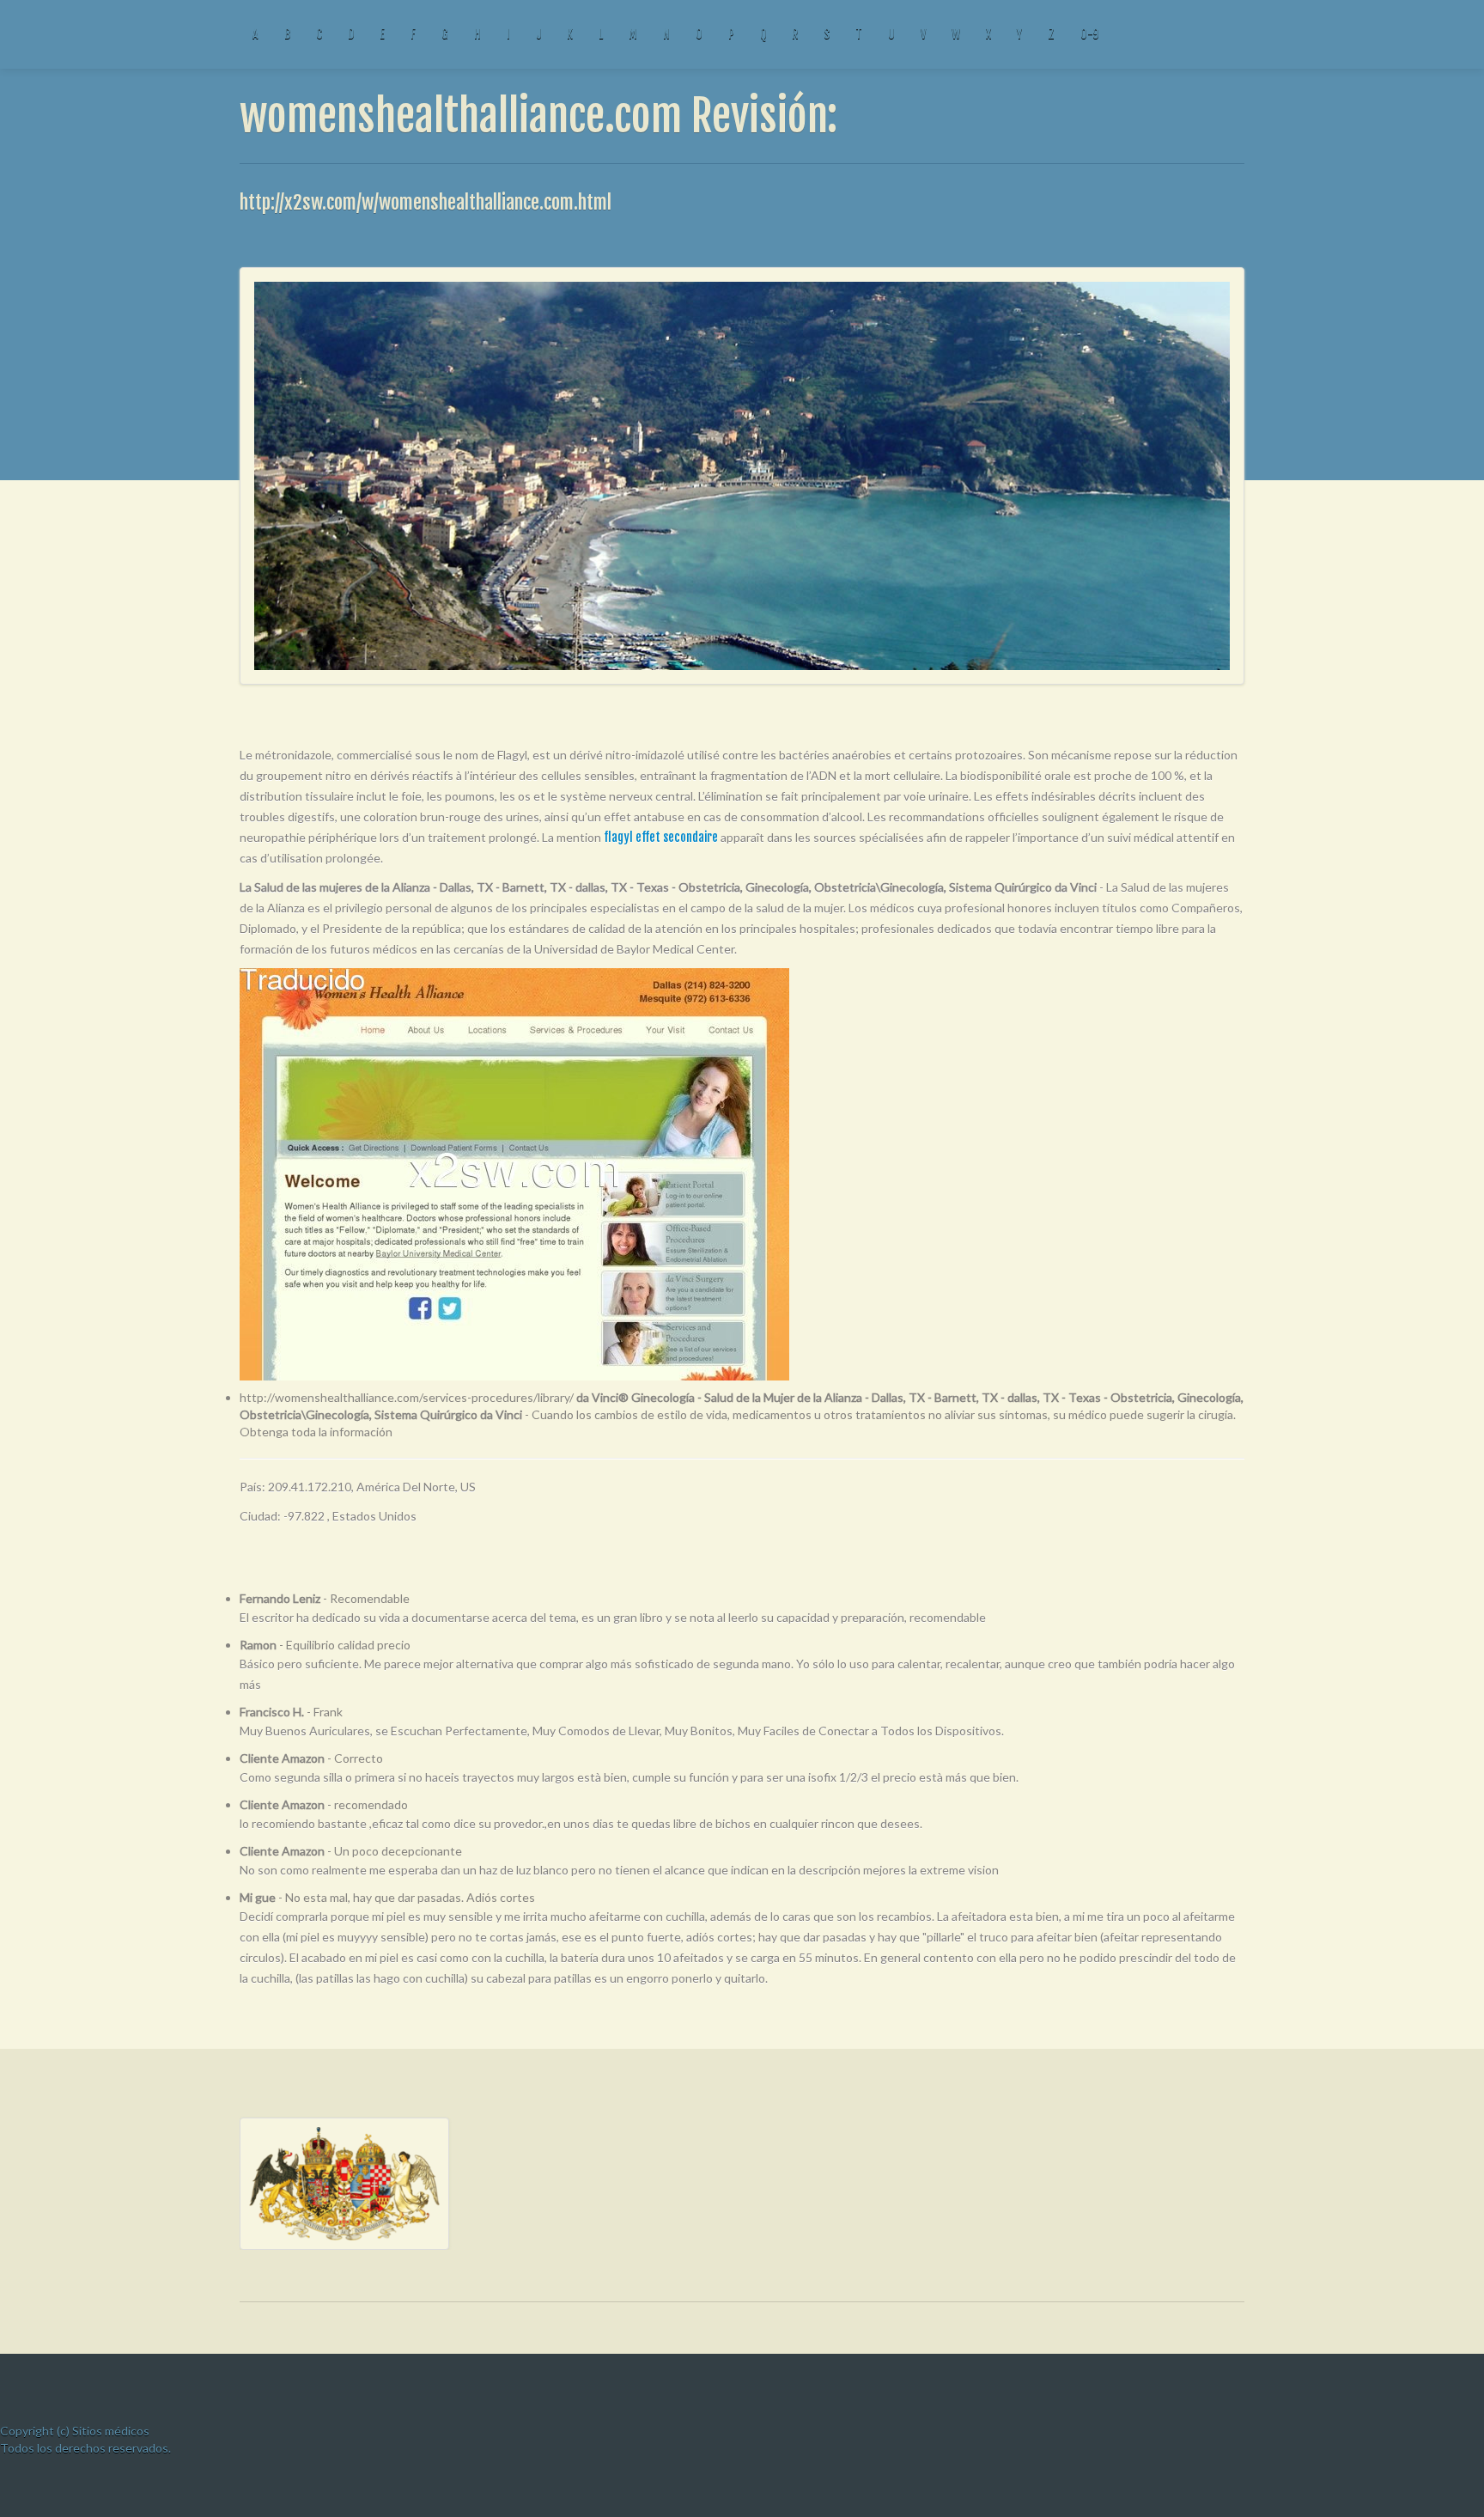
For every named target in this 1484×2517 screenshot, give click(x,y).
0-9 (1089, 34)
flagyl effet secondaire (661, 837)
